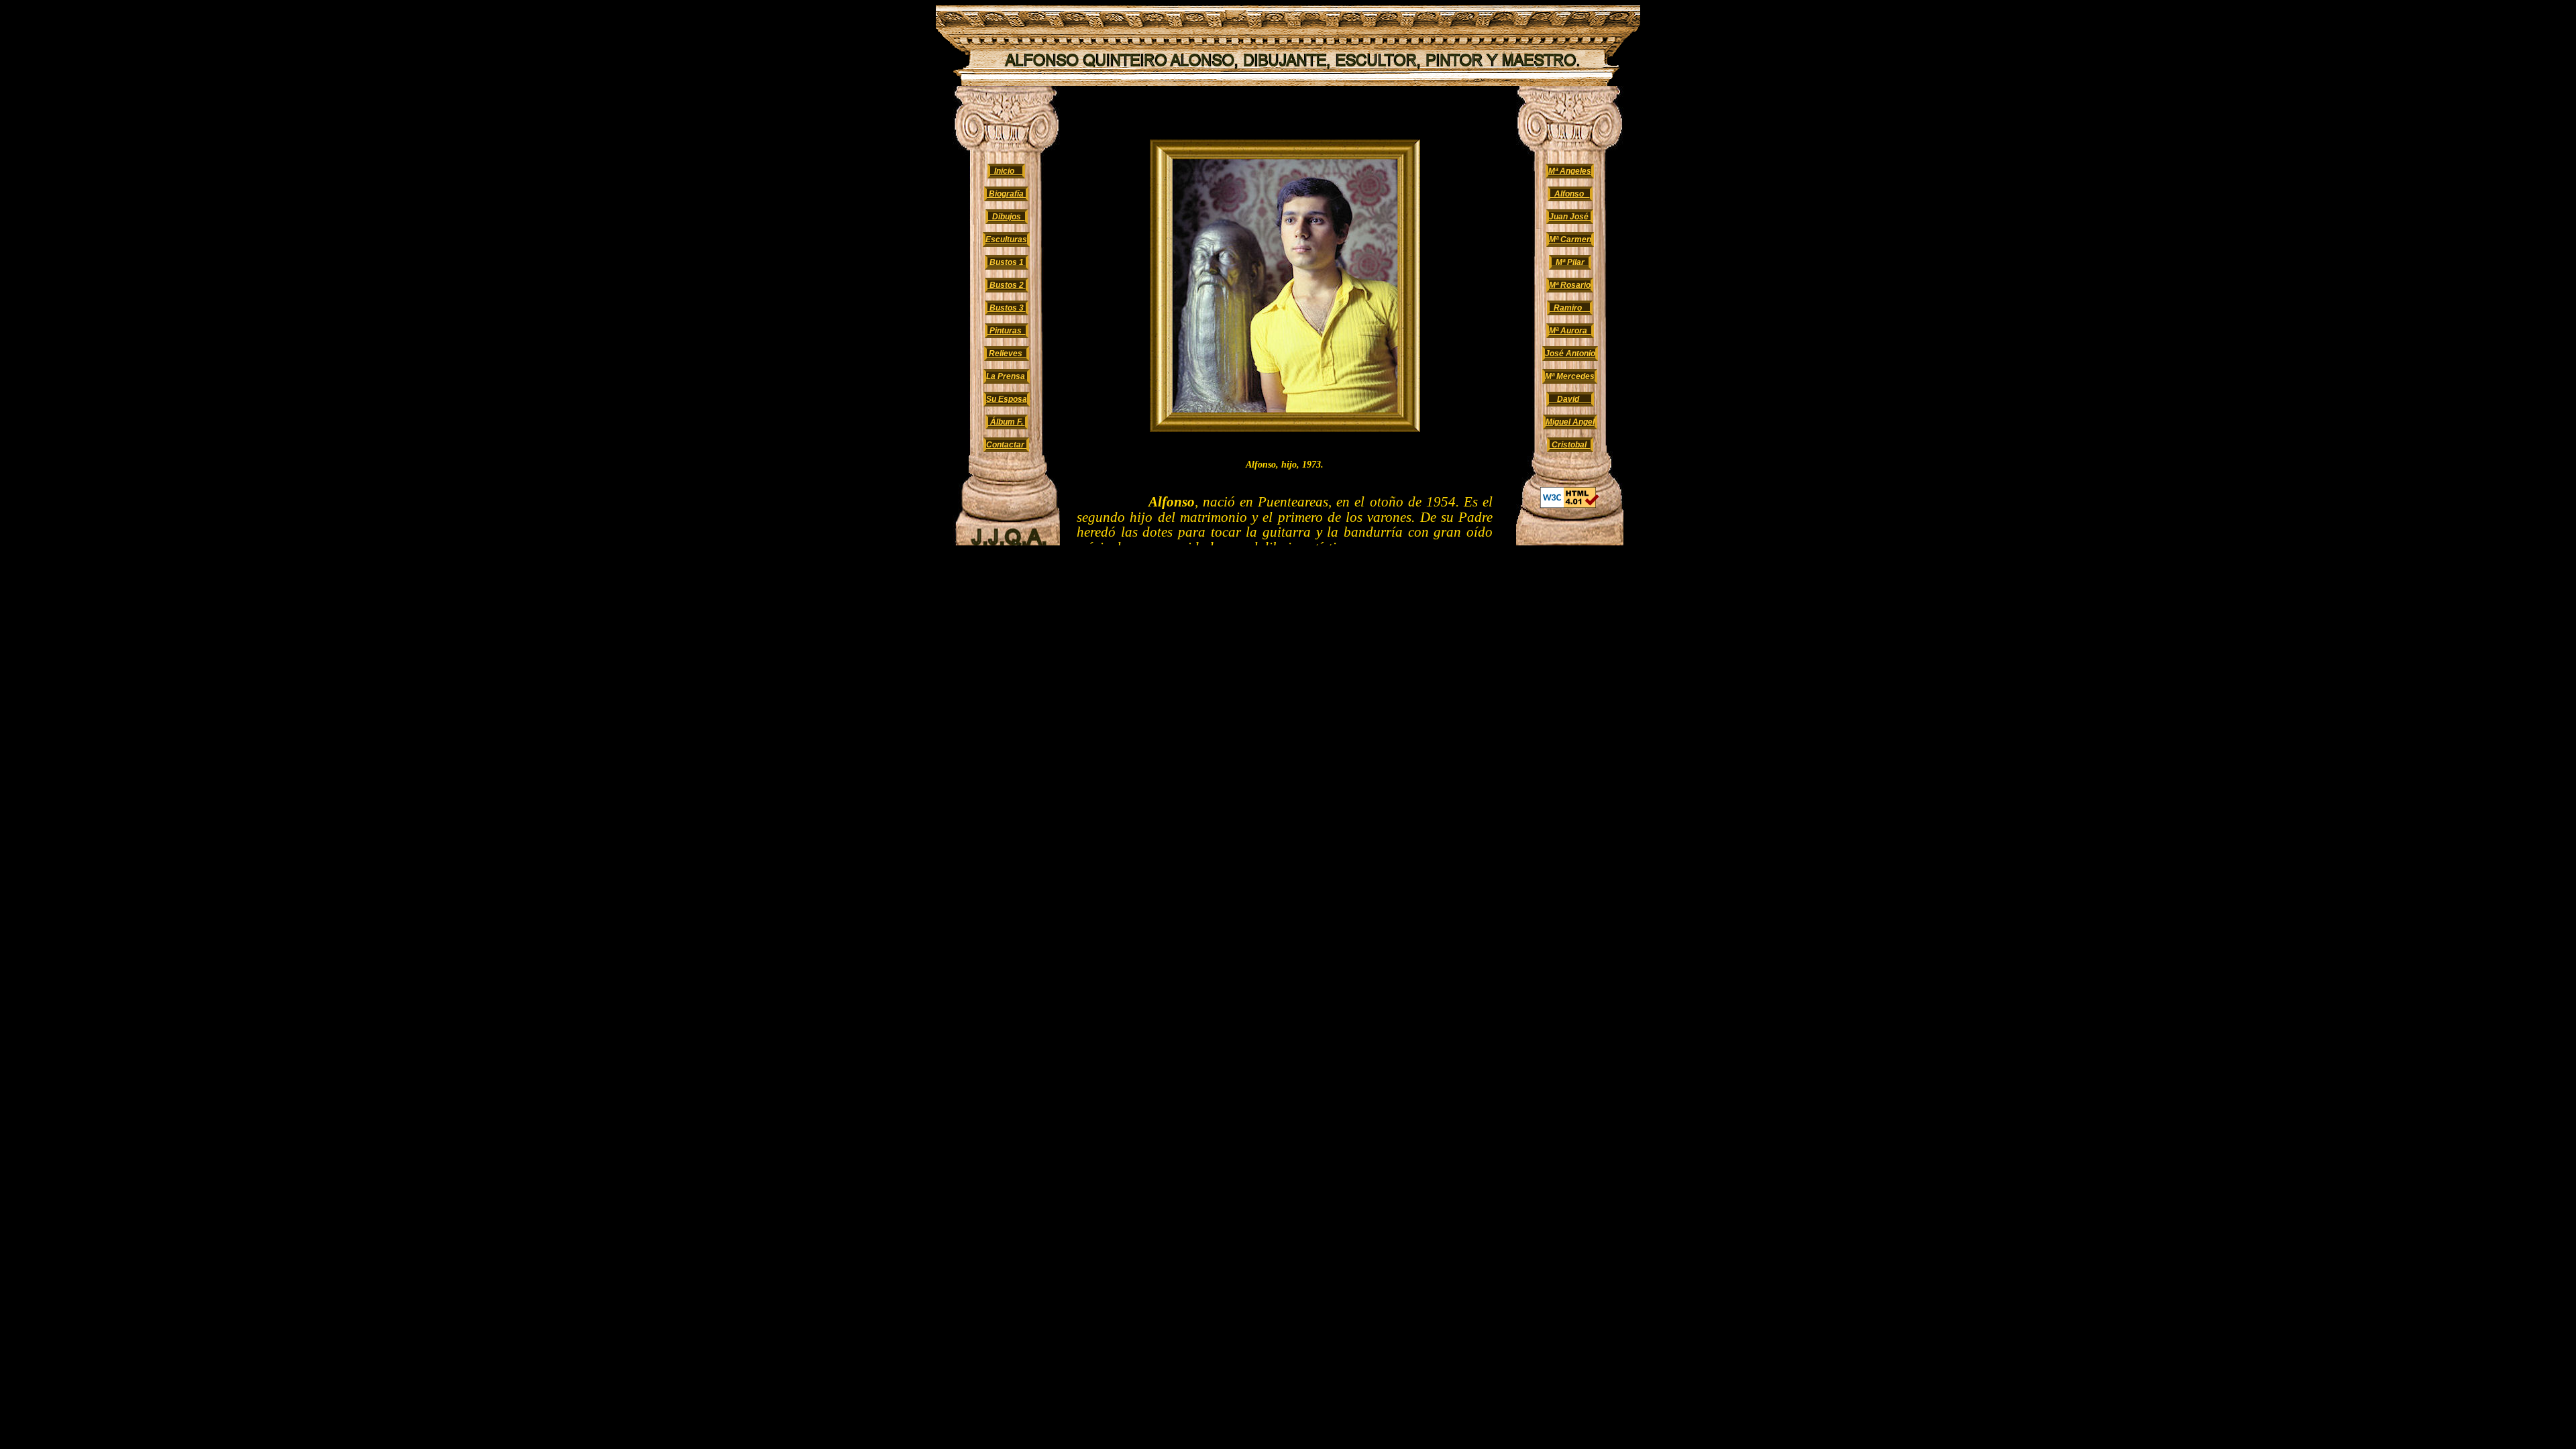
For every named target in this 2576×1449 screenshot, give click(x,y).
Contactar (1006, 445)
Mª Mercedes (1570, 376)
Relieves (1007, 354)
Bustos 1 (1007, 262)
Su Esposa (1007, 399)
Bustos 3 (1007, 308)
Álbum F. (1007, 422)
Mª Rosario (1570, 285)
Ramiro (1570, 308)
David (1570, 399)
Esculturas (1006, 239)
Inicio (1006, 171)
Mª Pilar (1570, 262)
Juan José (1570, 217)
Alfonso (1570, 194)
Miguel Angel (1570, 422)
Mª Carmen (1570, 239)
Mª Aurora (1570, 331)
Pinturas (1007, 331)
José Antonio (1570, 354)
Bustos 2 (1007, 285)
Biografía (1006, 194)
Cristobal (1570, 445)
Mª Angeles (1570, 171)
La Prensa (1007, 376)
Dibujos (1007, 217)
